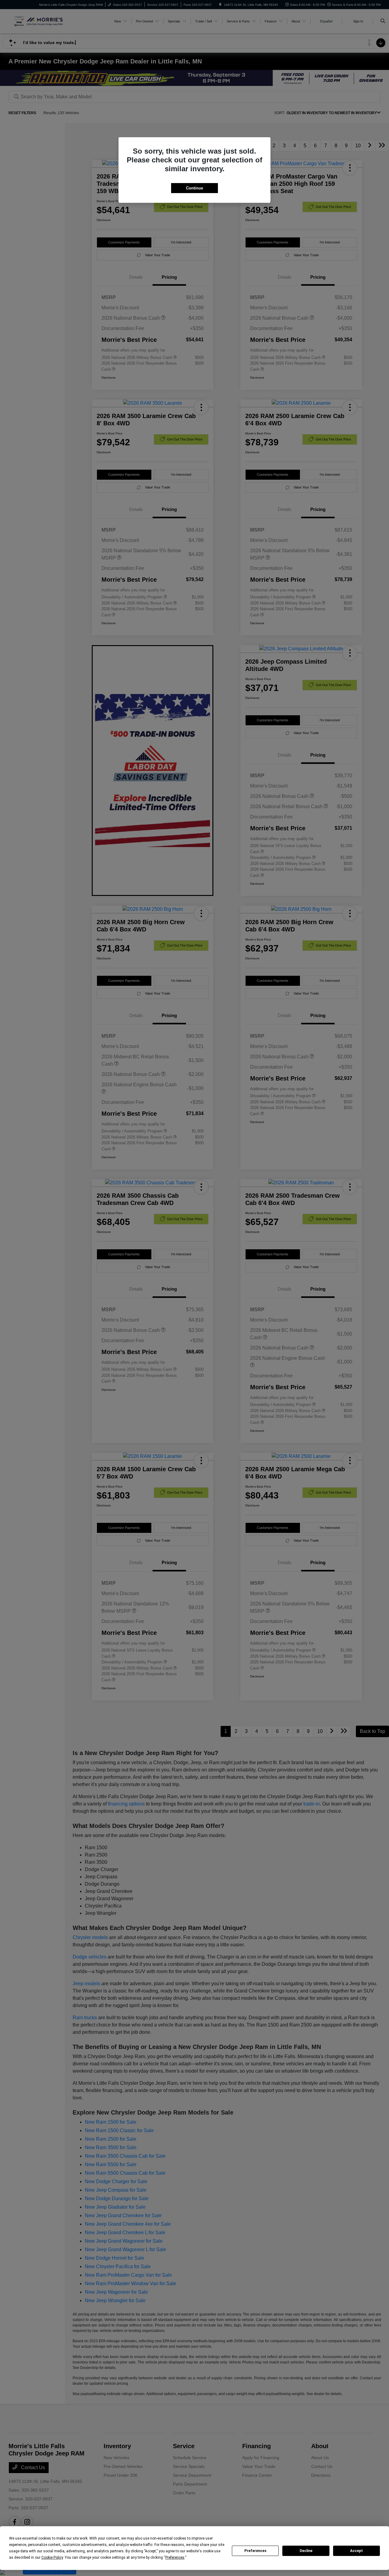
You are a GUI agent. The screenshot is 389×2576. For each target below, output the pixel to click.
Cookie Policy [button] (52, 2557)
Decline (306, 2551)
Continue (194, 188)
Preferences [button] (175, 2557)
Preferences (255, 2551)
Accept (356, 2551)
